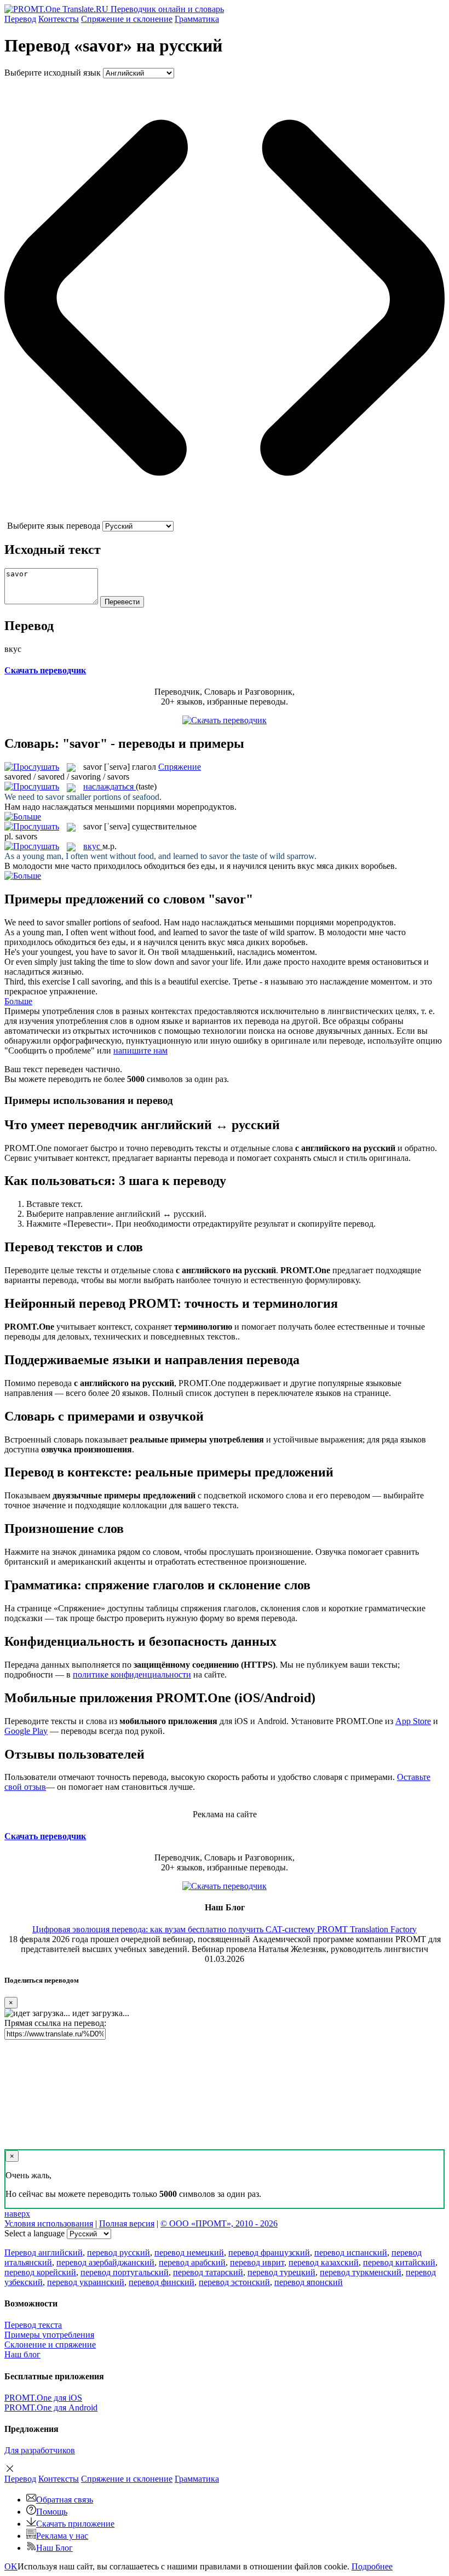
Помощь (52, 2512)
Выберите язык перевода (54, 526)
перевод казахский (324, 2262)
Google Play (26, 1731)
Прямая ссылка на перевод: (55, 2023)
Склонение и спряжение (50, 2345)
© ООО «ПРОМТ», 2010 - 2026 (219, 2223)
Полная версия (127, 2223)
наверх (17, 2214)
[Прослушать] (32, 767)
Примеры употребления (49, 2335)
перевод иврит (257, 2262)
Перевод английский (44, 2252)
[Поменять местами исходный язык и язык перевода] (225, 516)
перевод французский (269, 2252)
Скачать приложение (75, 2524)
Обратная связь (65, 2500)
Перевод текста (33, 2325)
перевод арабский (192, 2262)
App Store (413, 1721)
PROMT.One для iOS (43, 2398)
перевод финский (162, 2282)
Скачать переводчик (45, 670)
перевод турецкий (281, 2272)
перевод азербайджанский (105, 2262)
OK (11, 2566)
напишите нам (140, 1051)
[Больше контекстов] (23, 817)
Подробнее (372, 2566)
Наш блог (22, 2354)
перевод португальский (125, 2272)
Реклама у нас (62, 2536)
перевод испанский (351, 2252)
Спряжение (127, 19)
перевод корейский (40, 2272)
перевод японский (309, 2282)
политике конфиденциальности (132, 1675)
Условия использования (49, 2223)
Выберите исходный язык (53, 73)
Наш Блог (54, 2548)
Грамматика (197, 19)
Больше (18, 1001)
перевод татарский (208, 2272)
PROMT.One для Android (51, 2408)
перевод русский (119, 2252)
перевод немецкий (189, 2252)
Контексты (59, 19)
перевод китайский (399, 2262)
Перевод (20, 19)
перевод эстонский (234, 2282)
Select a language (34, 2233)
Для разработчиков (40, 2450)
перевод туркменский (361, 2272)
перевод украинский (86, 2282)
